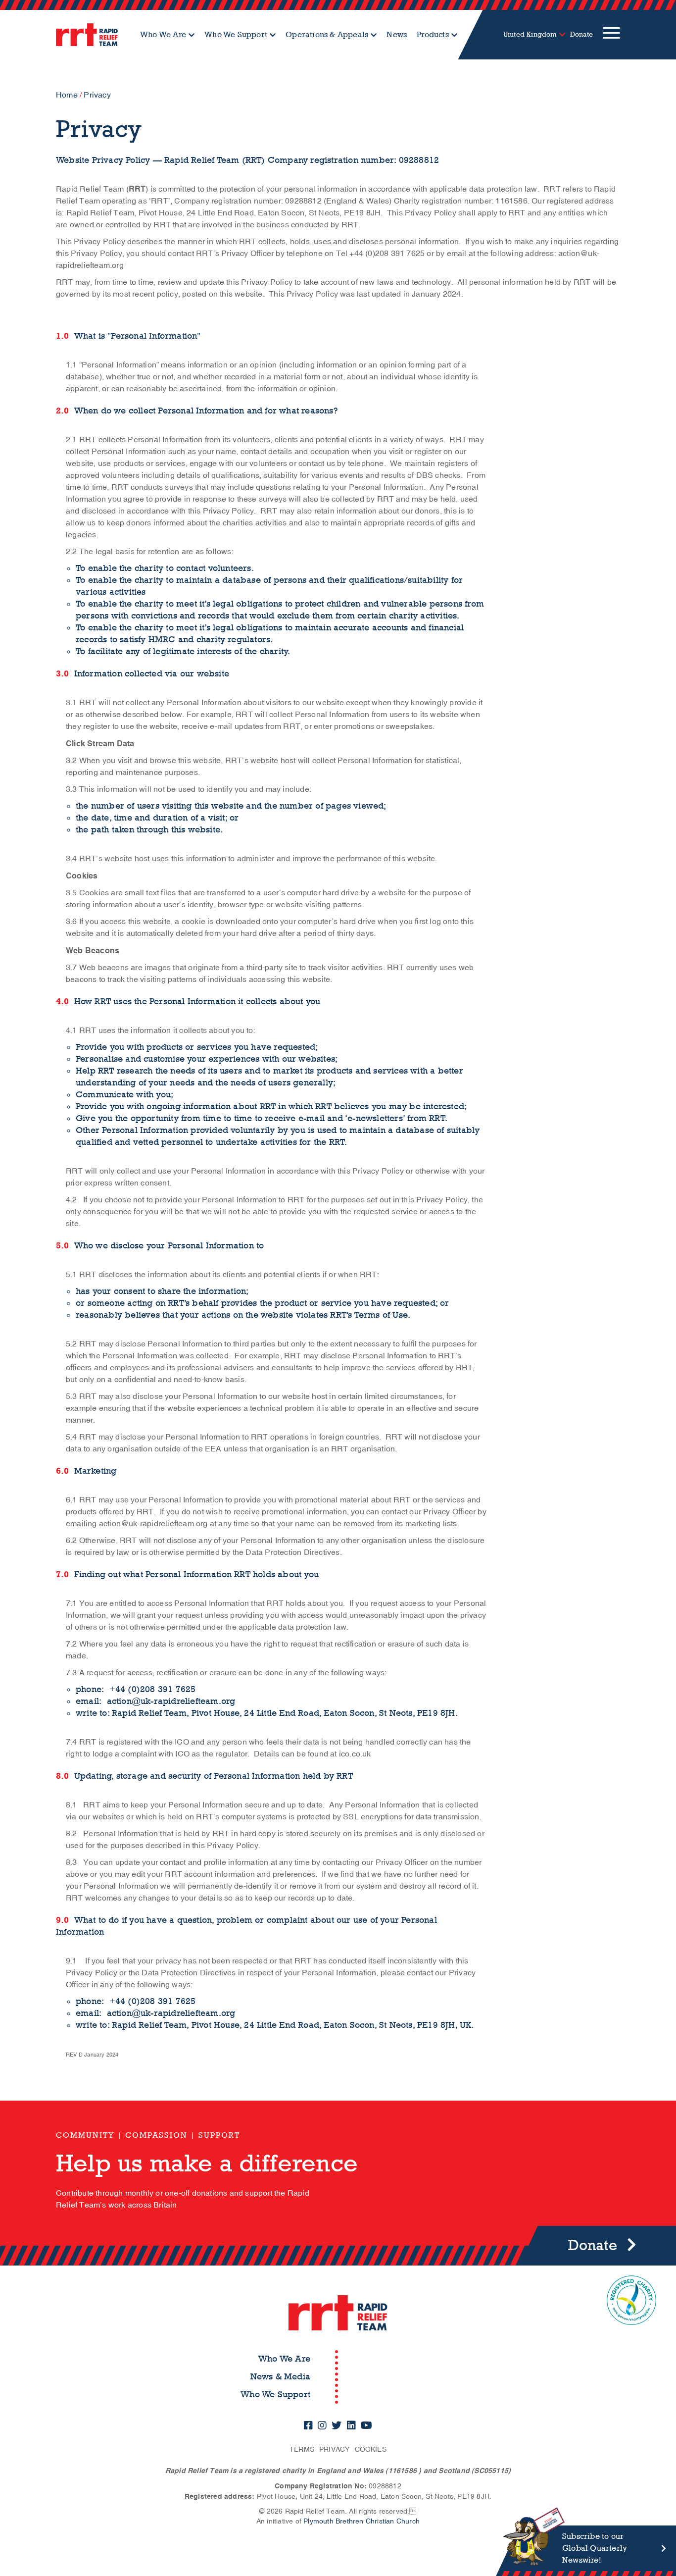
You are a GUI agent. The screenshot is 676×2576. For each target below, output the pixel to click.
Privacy (334, 2449)
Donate (581, 34)
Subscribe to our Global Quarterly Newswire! (595, 2548)
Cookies (371, 2449)
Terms (302, 2449)
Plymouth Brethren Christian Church (362, 2521)
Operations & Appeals (327, 34)
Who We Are (163, 34)
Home (67, 95)
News (397, 34)
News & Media (280, 2377)
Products (433, 34)
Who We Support (236, 34)
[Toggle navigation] (611, 35)
